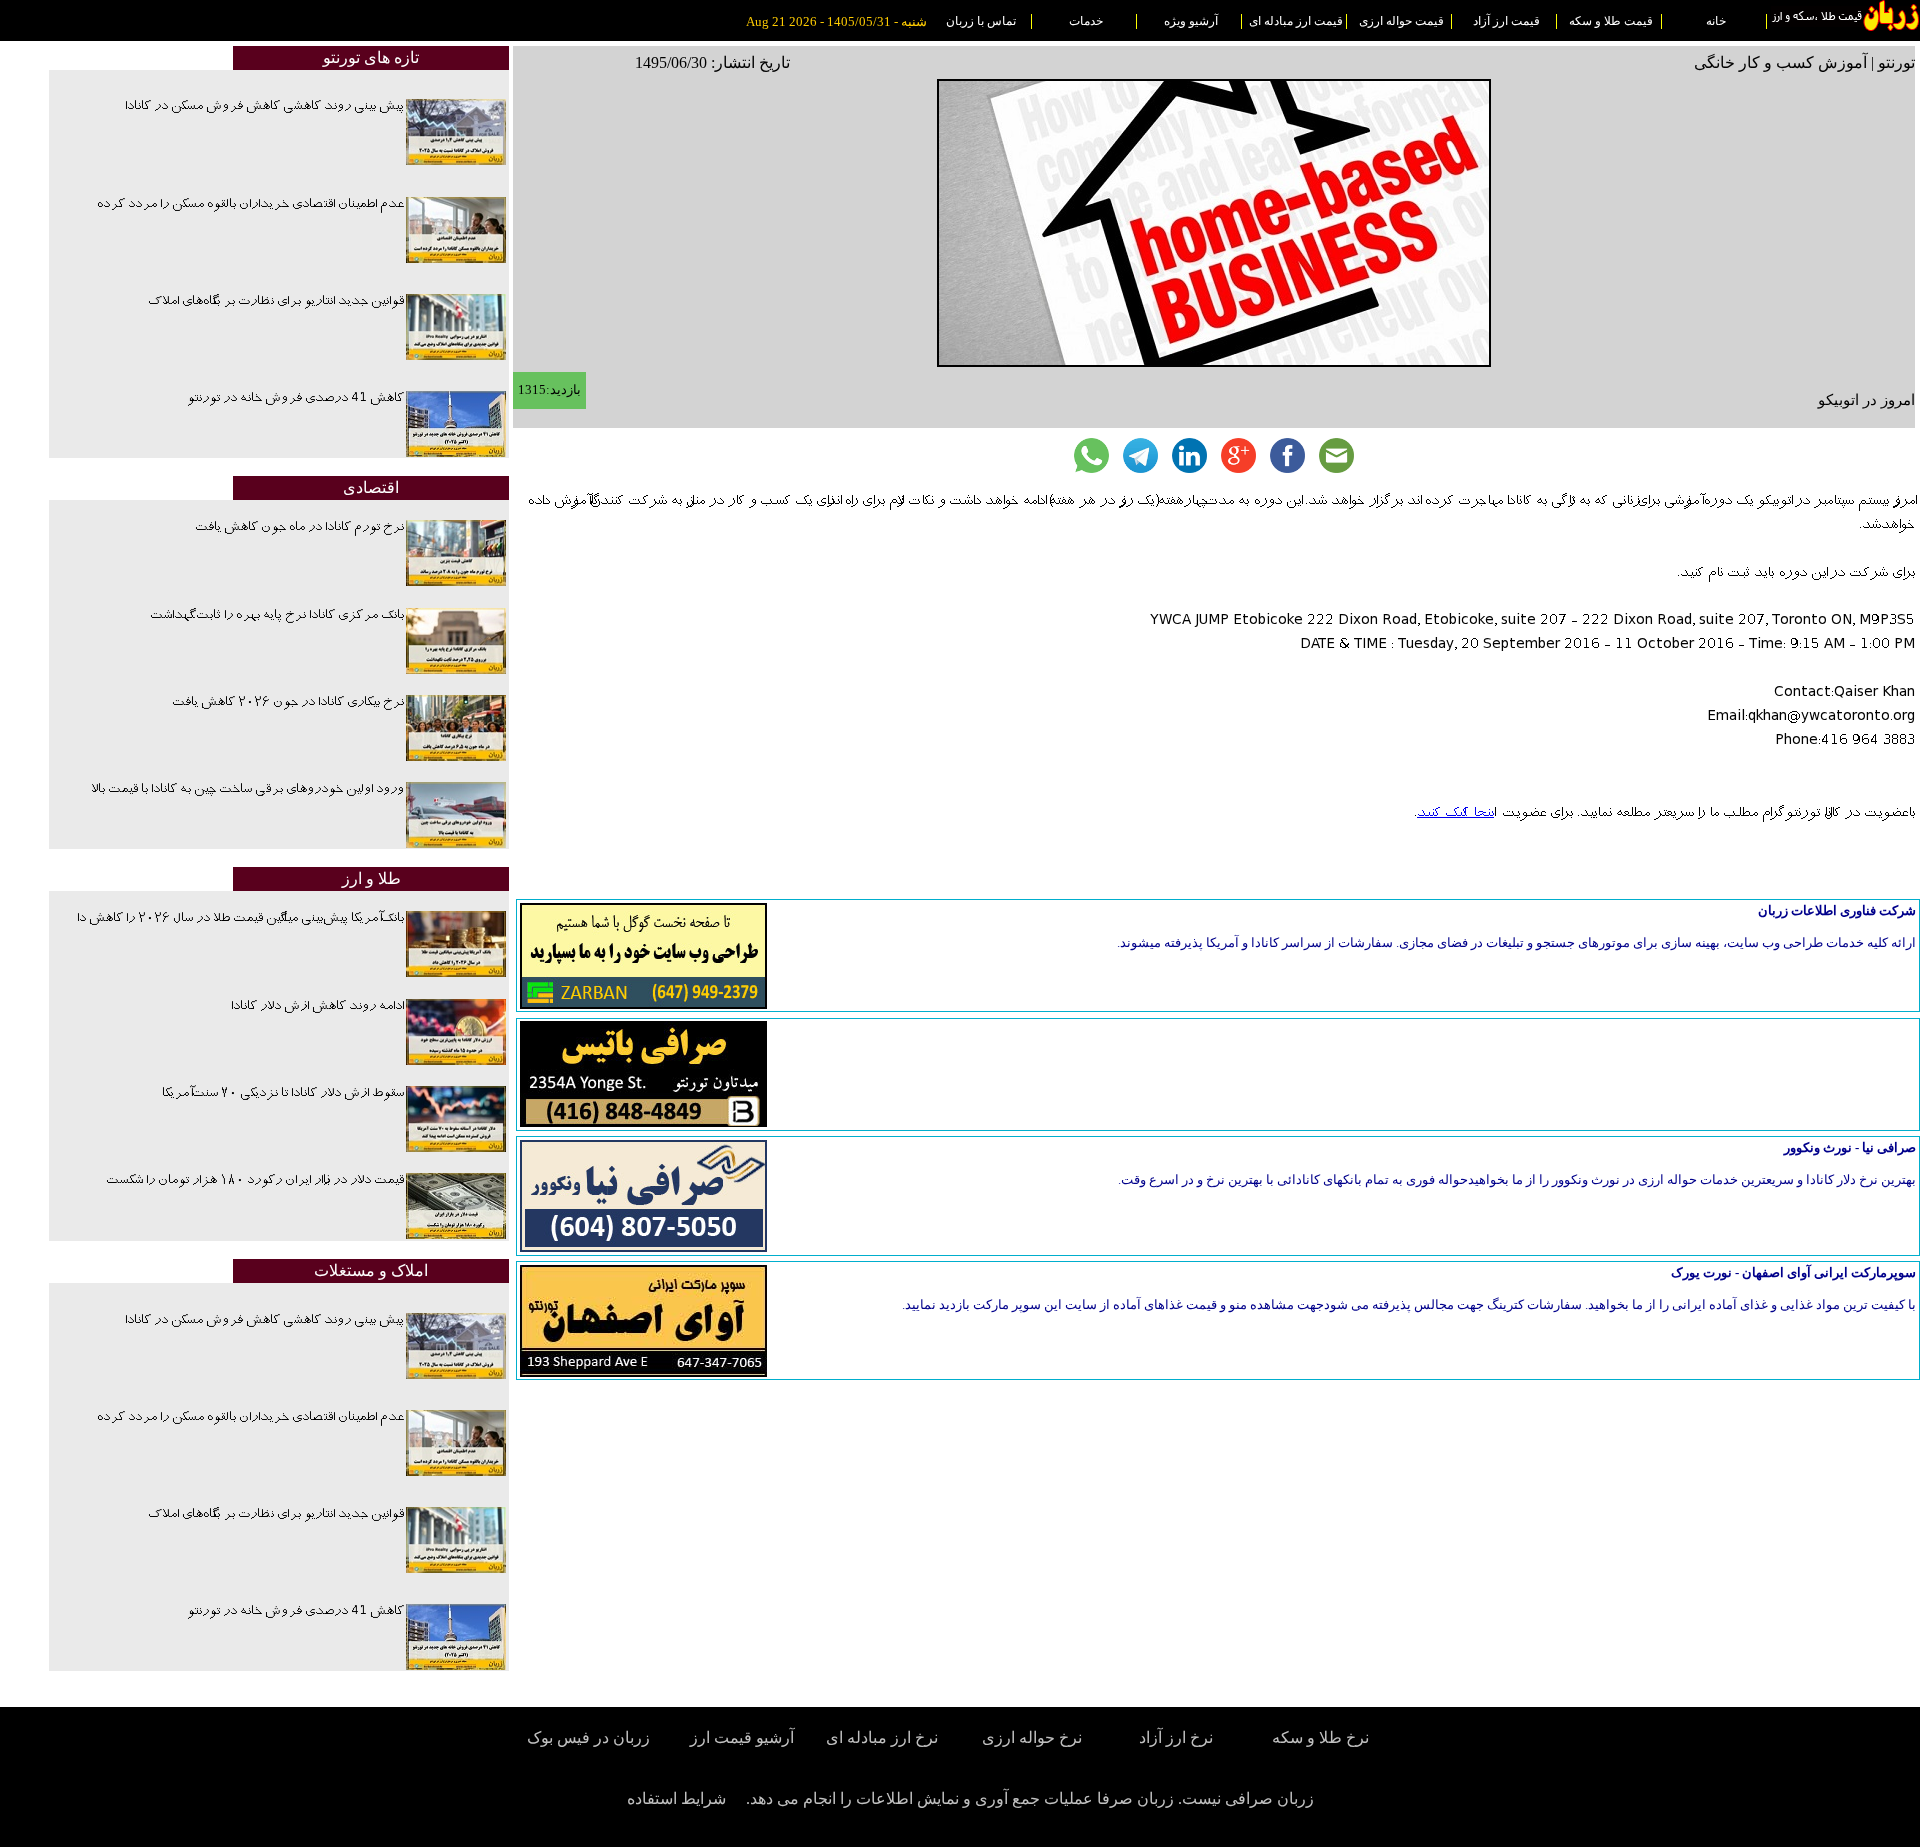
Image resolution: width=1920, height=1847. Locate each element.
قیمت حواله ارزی (1401, 21)
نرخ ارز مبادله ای (882, 1737)
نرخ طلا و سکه (1320, 1737)
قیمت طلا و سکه (1611, 21)
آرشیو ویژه (1191, 21)
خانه (1716, 21)
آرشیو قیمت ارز (742, 1737)
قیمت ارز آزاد (1506, 21)
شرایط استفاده (676, 1798)
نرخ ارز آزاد (1176, 1737)
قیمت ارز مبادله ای (1296, 21)
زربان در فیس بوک (590, 1737)
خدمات (1086, 21)
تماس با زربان (981, 21)
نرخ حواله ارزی (1032, 1737)
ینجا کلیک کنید (1455, 813)
